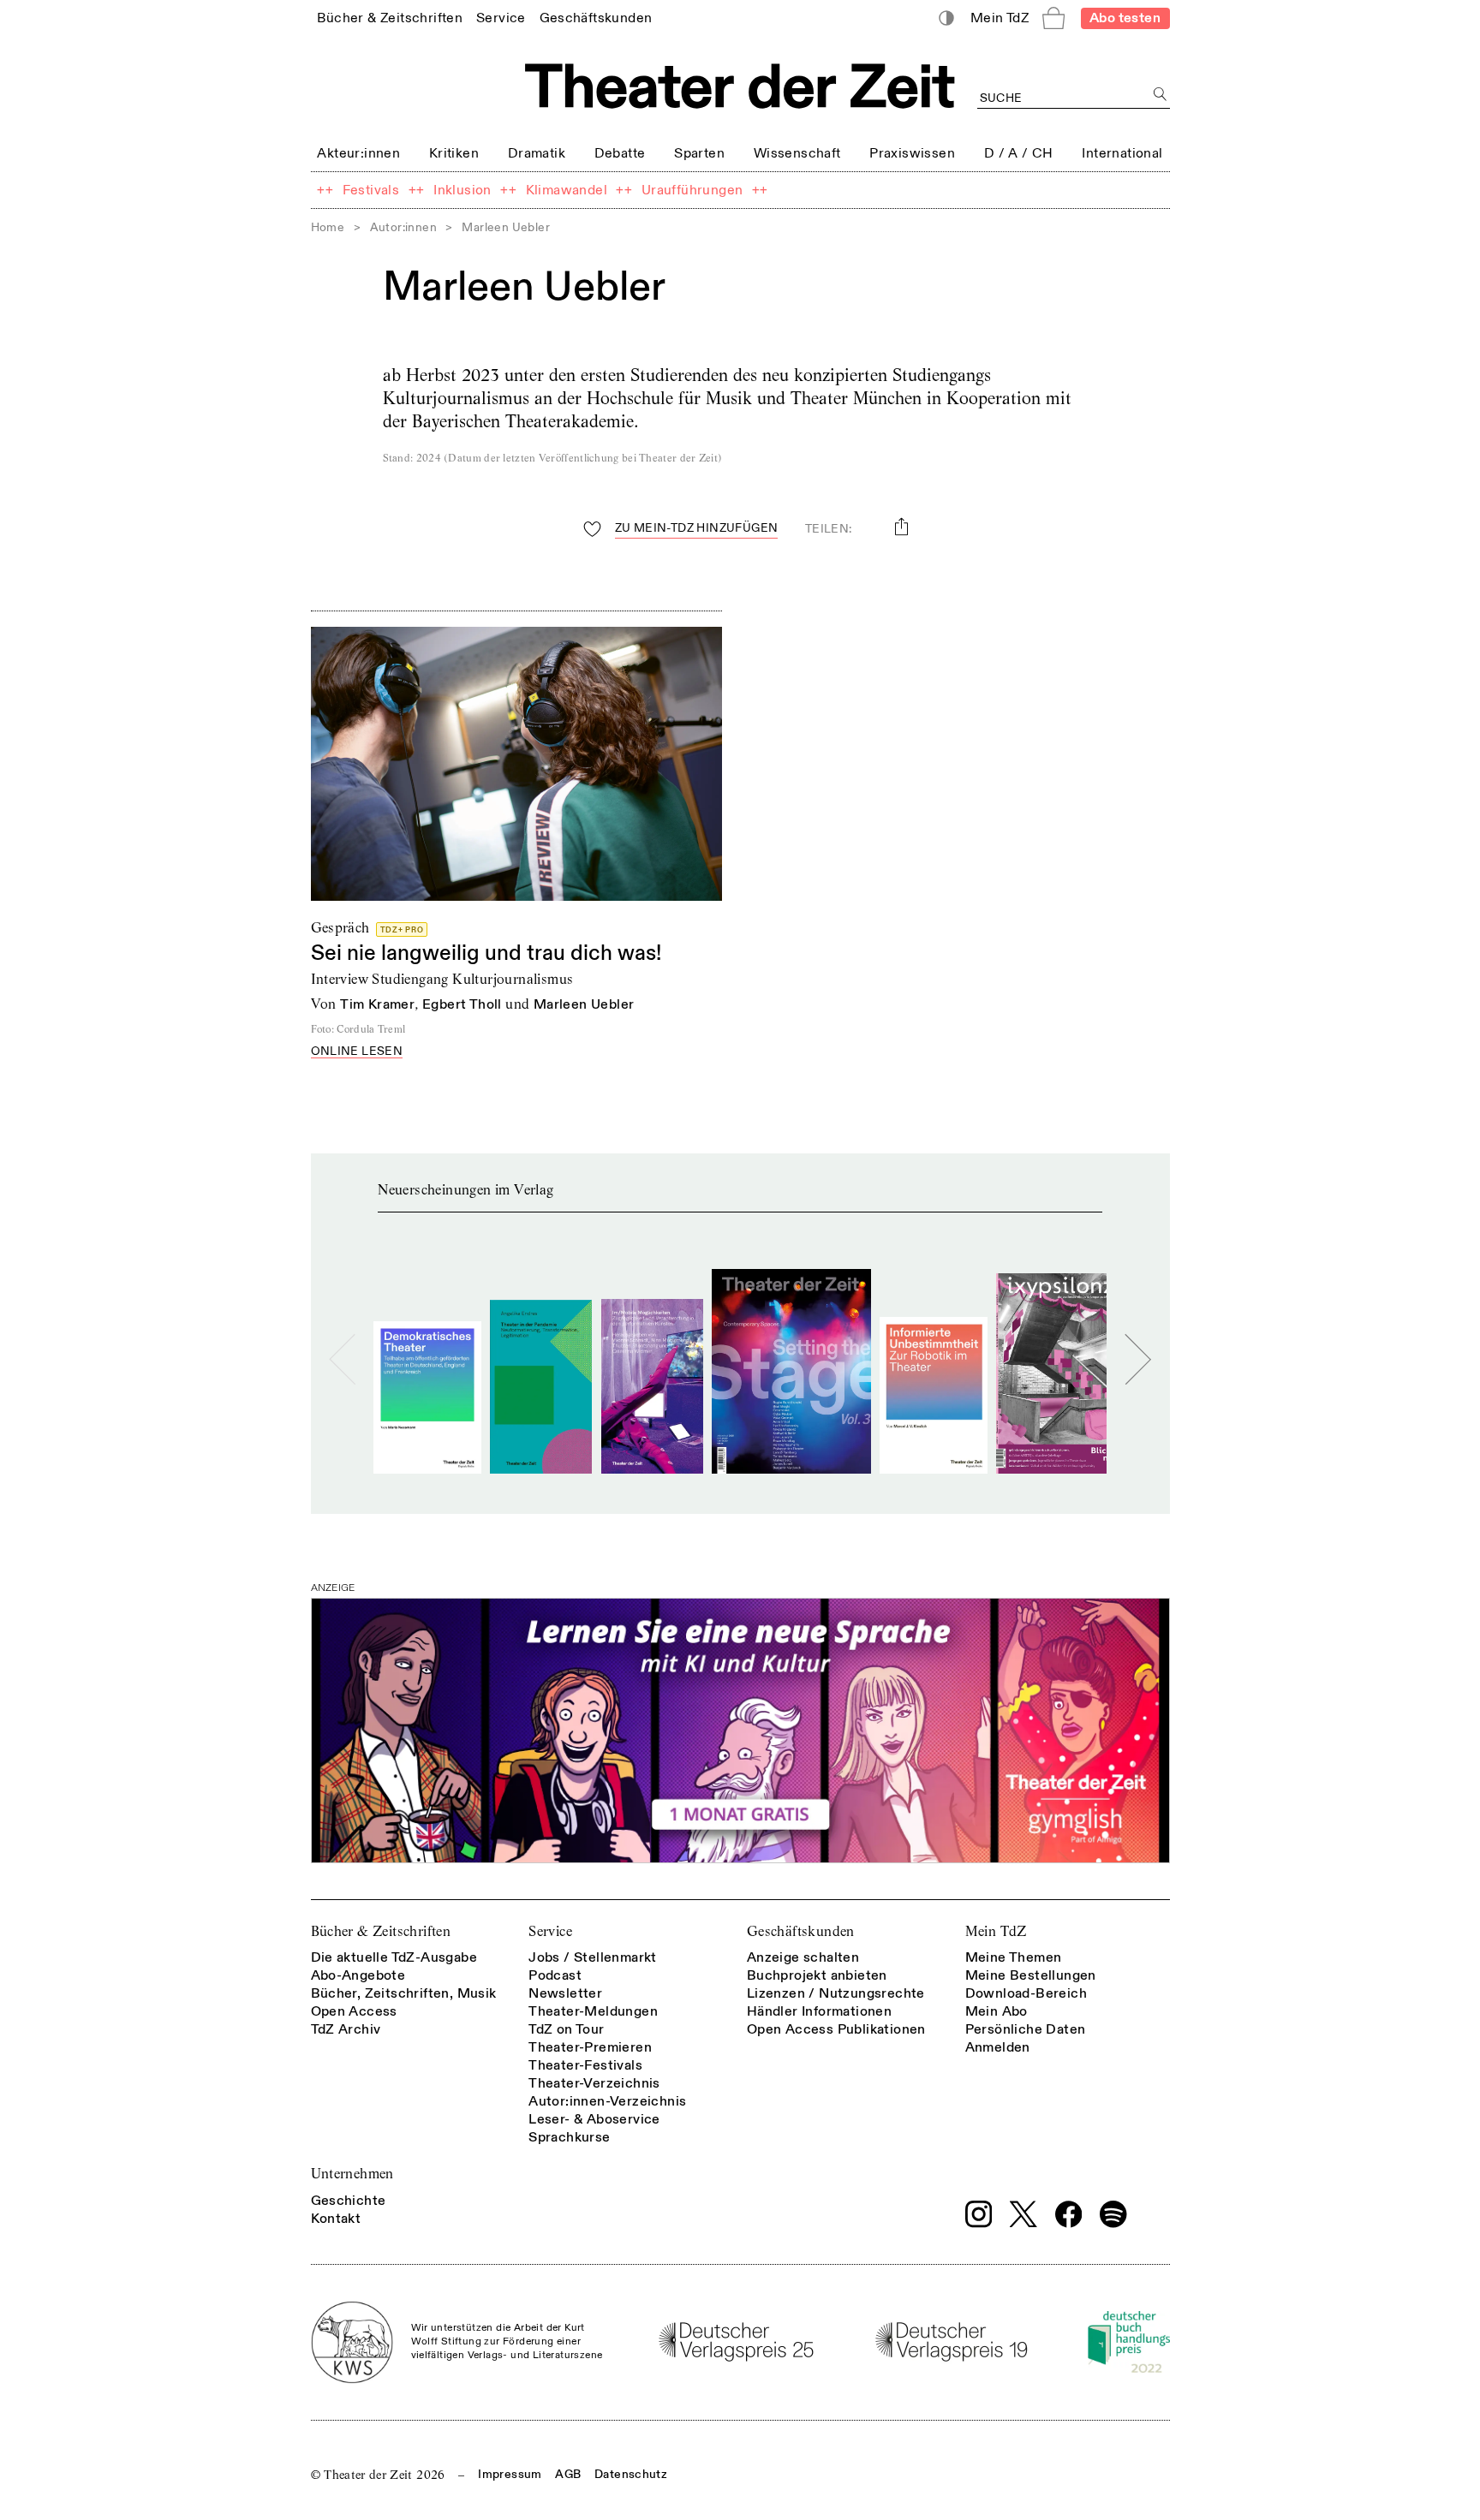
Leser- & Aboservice (594, 2119)
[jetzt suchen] (1161, 95)
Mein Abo (997, 2011)
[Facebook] (1069, 2214)
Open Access (354, 2011)
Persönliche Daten (1026, 2029)
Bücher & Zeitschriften (381, 1931)
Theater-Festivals (585, 2065)
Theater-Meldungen (593, 2011)
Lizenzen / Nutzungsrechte (836, 1993)
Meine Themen (1014, 1957)
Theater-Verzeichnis (594, 2083)
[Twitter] (1023, 2214)
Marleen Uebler (584, 1004)
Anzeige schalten (803, 1957)
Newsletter (565, 1993)
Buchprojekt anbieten (817, 1975)
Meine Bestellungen (1031, 1975)
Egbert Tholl (462, 1004)
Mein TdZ (996, 1931)
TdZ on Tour (566, 2029)
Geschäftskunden (801, 1931)
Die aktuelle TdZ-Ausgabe (394, 1957)
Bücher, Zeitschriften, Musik (404, 1993)
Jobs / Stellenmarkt (593, 1957)
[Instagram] (979, 2214)
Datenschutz (631, 2474)
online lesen (357, 1052)
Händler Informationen (819, 2011)
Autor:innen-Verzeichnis (607, 2101)
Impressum (510, 2474)
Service (550, 1931)
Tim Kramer (377, 1004)
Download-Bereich (1026, 1993)
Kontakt (336, 2219)
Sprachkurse (569, 2137)
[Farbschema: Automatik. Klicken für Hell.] (946, 18)
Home (328, 227)
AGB (568, 2474)
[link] (390, 18)
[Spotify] (1113, 2214)
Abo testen (1125, 18)
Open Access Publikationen (836, 2029)
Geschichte (349, 2201)
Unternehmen (352, 2174)
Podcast (555, 1975)
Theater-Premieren (590, 2047)
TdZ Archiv (346, 2029)
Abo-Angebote (358, 1975)
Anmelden (998, 2047)
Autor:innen (403, 227)
